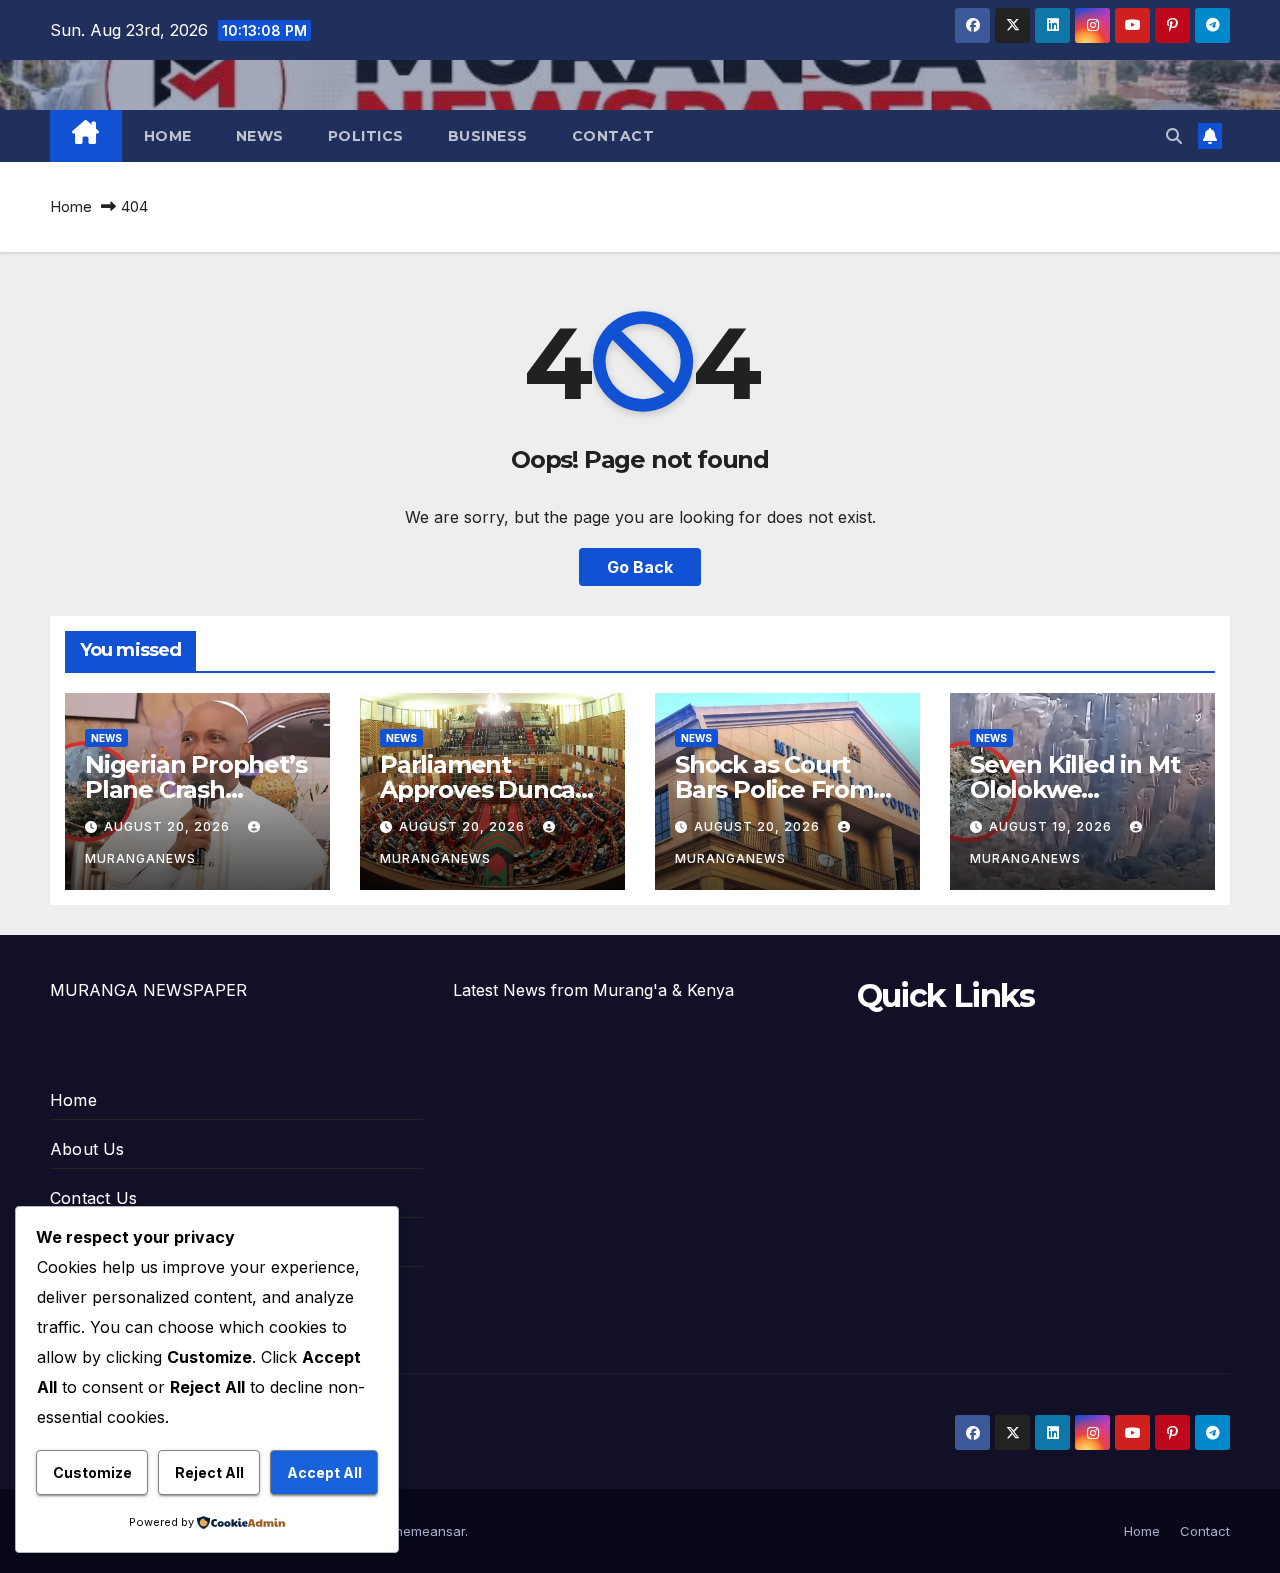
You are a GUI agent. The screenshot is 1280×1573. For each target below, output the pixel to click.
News (260, 136)
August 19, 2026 (1052, 826)
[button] (1174, 136)
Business (488, 136)
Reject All (209, 1472)
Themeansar (425, 1531)
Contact (613, 136)
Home (168, 136)
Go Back (640, 567)
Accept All (324, 1472)
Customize (92, 1472)
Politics (366, 136)
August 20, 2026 (169, 826)
